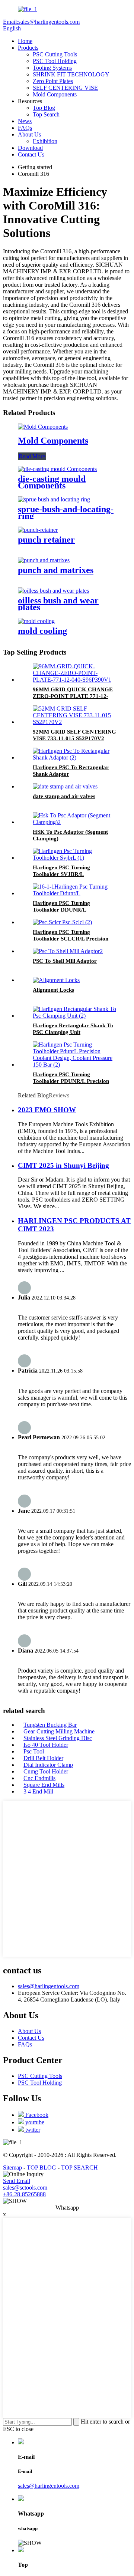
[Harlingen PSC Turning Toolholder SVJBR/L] (74, 858)
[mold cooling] (36, 621)
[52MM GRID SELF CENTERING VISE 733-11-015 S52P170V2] (74, 722)
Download (30, 148)
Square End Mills (44, 1785)
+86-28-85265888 (24, 2194)
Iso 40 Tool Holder (46, 1745)
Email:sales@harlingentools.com (41, 22)
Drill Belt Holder (43, 1758)
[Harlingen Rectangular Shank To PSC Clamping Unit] (74, 1016)
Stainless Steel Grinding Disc (58, 1738)
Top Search (46, 114)
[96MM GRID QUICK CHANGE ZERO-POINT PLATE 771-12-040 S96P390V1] (74, 680)
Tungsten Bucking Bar (50, 1725)
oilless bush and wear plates (58, 604)
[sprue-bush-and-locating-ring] (54, 499)
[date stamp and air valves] (65, 786)
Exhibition (45, 141)
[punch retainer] (38, 530)
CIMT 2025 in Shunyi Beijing (63, 1165)
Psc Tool (34, 1751)
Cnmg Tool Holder (46, 1771)
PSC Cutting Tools (55, 54)
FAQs (25, 128)
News (25, 121)
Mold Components (55, 94)
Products (28, 48)
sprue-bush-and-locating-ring (66, 513)
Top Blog (44, 108)
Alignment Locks (53, 990)
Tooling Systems (52, 68)
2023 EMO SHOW (47, 1110)
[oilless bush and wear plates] (53, 591)
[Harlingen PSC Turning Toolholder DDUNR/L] (74, 893)
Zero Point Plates (53, 81)
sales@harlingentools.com (49, 1986)
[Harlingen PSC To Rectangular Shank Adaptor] (74, 757)
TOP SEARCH (79, 2167)
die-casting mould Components (52, 482)
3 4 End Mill (38, 1791)
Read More (32, 456)
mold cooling (42, 631)
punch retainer (46, 540)
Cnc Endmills (39, 1778)
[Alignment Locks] (56, 980)
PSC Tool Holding (55, 61)
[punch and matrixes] (44, 560)
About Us (29, 134)
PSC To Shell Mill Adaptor (65, 961)
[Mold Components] (43, 427)
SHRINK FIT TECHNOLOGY (71, 74)
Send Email (17, 2181)
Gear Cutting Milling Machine (59, 1731)
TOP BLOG (42, 2167)
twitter (32, 2130)
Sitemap (12, 2167)
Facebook (36, 2115)
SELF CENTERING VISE (65, 88)
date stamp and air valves (64, 796)
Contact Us (31, 154)
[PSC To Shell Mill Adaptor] (68, 951)
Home (25, 41)
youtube (34, 2122)
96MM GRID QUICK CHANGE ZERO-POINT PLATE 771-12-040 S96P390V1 (73, 696)
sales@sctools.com (25, 2188)
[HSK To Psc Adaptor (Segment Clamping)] (74, 822)
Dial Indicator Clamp (48, 1765)
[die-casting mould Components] (57, 469)
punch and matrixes (56, 570)
